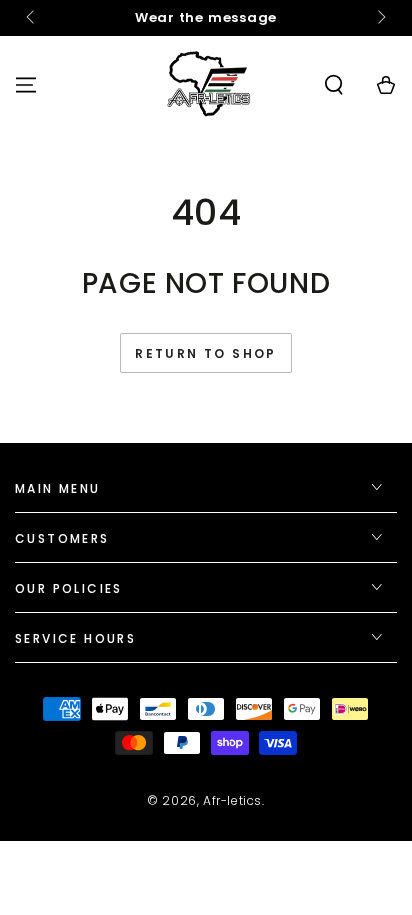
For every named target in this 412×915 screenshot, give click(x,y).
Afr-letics (232, 800)
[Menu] (26, 85)
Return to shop (206, 353)
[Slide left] (32, 18)
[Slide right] (380, 18)
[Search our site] (334, 85)
